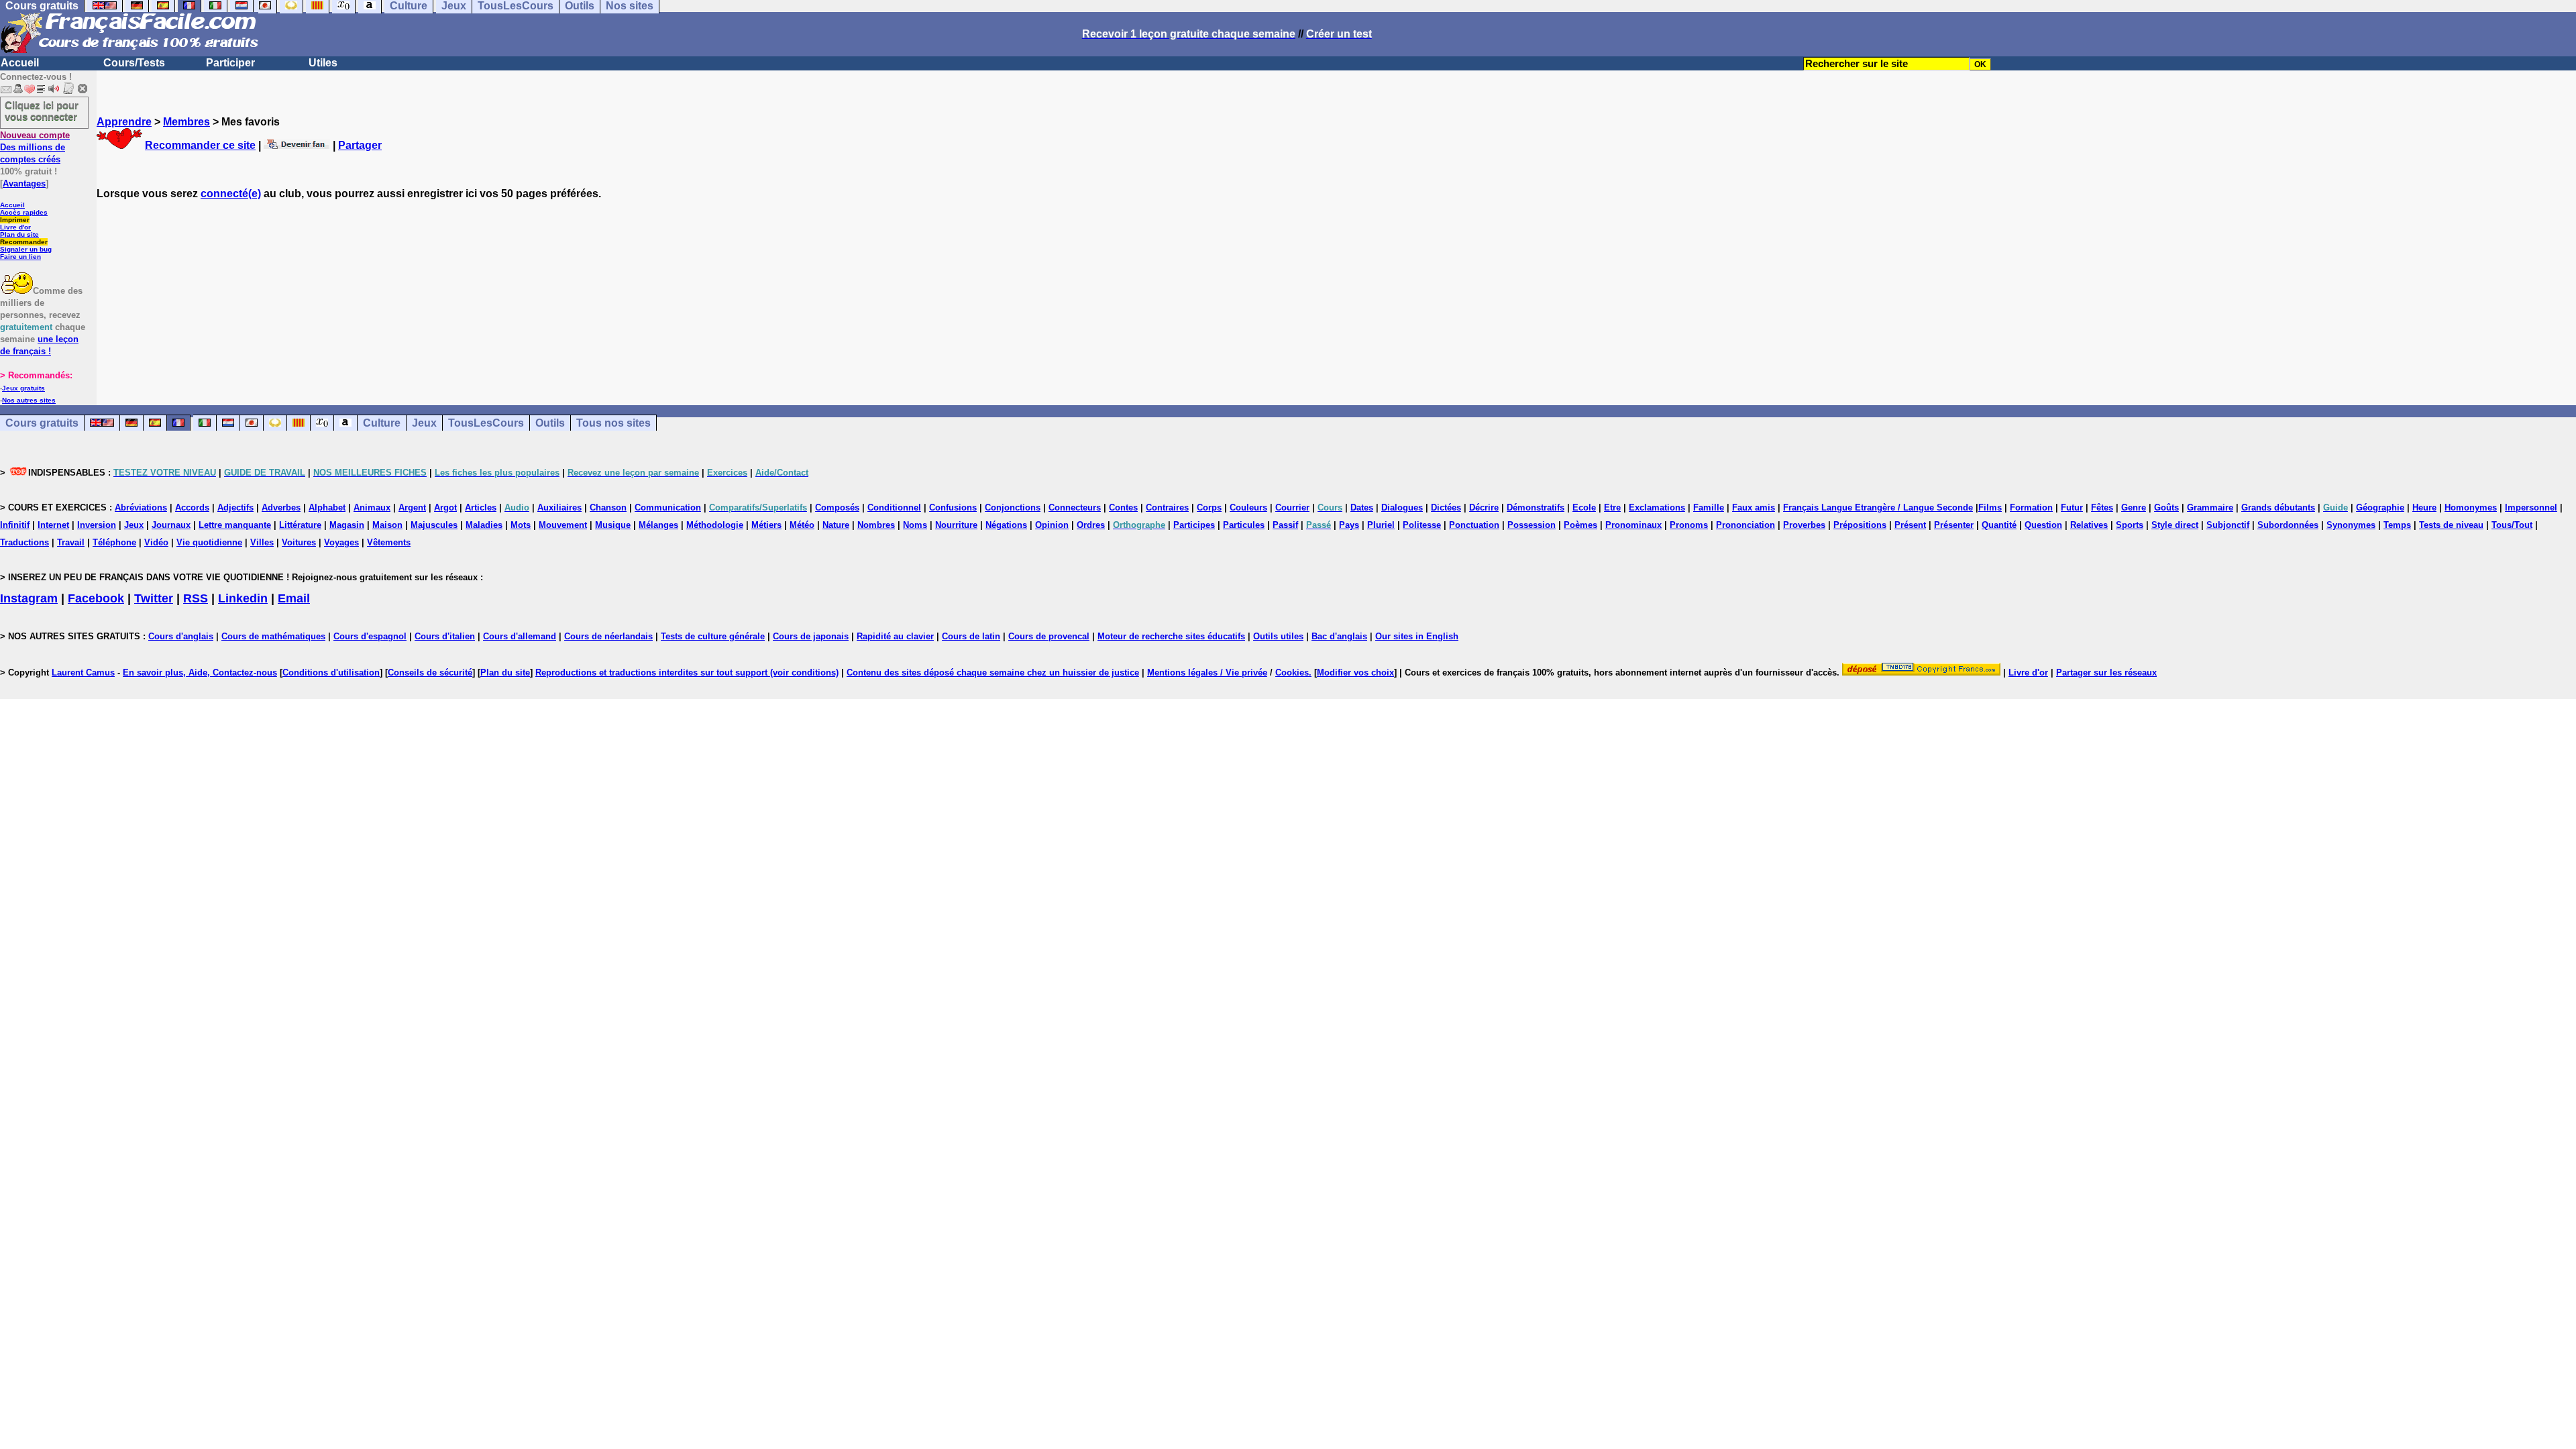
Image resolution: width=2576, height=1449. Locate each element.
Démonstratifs (1536, 507)
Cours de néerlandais (608, 636)
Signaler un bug (26, 249)
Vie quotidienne (209, 542)
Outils (550, 423)
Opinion (1052, 525)
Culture (382, 423)
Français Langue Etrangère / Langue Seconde (1878, 507)
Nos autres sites (29, 400)
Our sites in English (1417, 636)
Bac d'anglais (1339, 636)
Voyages (341, 542)
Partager (360, 145)
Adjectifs (235, 507)
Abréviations (141, 507)
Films (1990, 507)
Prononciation (1746, 525)
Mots (521, 525)
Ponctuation (1474, 525)
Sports (2130, 525)
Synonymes (2351, 525)
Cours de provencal (1049, 636)
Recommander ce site (200, 145)
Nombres (876, 525)
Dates (1362, 507)
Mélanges (658, 525)
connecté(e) (231, 194)
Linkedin (243, 598)
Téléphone (114, 542)
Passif (1285, 525)
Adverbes (281, 507)
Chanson (608, 507)
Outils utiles (1278, 636)
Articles (481, 507)
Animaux (372, 507)
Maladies (484, 525)
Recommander (24, 242)
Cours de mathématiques (273, 636)
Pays (1349, 525)
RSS (196, 598)
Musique (613, 525)
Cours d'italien (445, 636)
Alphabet (327, 507)
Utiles (323, 63)
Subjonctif (2228, 525)
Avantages (24, 183)
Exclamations (1657, 507)
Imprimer (15, 220)
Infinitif (15, 525)
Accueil (20, 63)
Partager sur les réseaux (2106, 673)
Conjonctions (1013, 507)
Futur (2072, 507)
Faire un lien (20, 257)
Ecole (1584, 507)
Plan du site (19, 234)
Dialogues (1402, 507)
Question (2043, 525)
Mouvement (563, 525)
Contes (1123, 507)
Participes (1194, 525)
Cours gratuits (42, 423)
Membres (186, 122)
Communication (668, 507)
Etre (1612, 507)
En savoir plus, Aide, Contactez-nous (200, 673)
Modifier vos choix (1355, 673)
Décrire (1484, 507)
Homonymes (2471, 507)
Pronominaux (1633, 525)
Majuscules (434, 525)
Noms (915, 525)
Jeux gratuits (23, 388)
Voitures (299, 542)
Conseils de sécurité (430, 673)
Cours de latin (971, 636)
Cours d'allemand (520, 636)
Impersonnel (2531, 507)
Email (294, 598)
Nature (836, 525)
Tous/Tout (2512, 525)
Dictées (1446, 507)
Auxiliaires (559, 507)
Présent (1910, 525)
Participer (230, 63)
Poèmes (1580, 525)
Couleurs (1248, 507)
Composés (837, 507)
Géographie (2380, 507)
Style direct (2175, 525)
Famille (1709, 507)
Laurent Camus (83, 673)
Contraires (1167, 507)
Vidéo (156, 542)
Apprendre (124, 122)
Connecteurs (1075, 507)
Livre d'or (15, 227)
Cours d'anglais (181, 636)
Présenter (1954, 525)
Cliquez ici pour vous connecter (42, 111)
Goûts (2166, 507)
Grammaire (2210, 507)
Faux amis (1754, 507)
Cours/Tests (134, 63)
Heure (2424, 507)
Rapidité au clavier (895, 636)
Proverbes (1804, 525)
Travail (71, 542)
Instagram (29, 598)
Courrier (1292, 507)
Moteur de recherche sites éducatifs (1171, 636)
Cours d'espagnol (370, 636)
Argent (412, 507)
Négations (1006, 525)
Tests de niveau (2451, 525)
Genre (2134, 507)
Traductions (24, 542)
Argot (445, 507)
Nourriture (956, 525)
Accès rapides (24, 212)
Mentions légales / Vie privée (1207, 673)
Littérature (300, 525)
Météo (802, 525)
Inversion (97, 525)
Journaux (171, 525)
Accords (192, 507)
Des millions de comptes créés (35, 147)
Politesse (1422, 525)
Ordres (1091, 525)
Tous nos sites (613, 423)
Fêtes (2102, 507)
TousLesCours (486, 423)
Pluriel (1381, 525)
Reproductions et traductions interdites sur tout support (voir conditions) (687, 673)
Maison (387, 525)
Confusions (953, 507)
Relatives (2089, 525)
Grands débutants (2278, 507)
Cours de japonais (811, 636)
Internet (53, 525)
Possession (1532, 525)
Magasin (347, 525)
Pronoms (1689, 525)
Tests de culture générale (713, 636)
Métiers (766, 525)
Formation (2031, 507)
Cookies (1292, 673)
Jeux (424, 423)
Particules (1244, 525)
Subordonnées (2288, 525)
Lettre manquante (235, 525)
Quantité (1999, 525)
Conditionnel (894, 507)
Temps (2397, 525)
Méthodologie (715, 525)
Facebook (96, 598)
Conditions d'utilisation (331, 673)
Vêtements (389, 542)
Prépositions (1860, 525)
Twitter (154, 598)
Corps (1209, 507)
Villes (262, 542)
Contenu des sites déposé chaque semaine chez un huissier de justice (993, 673)
